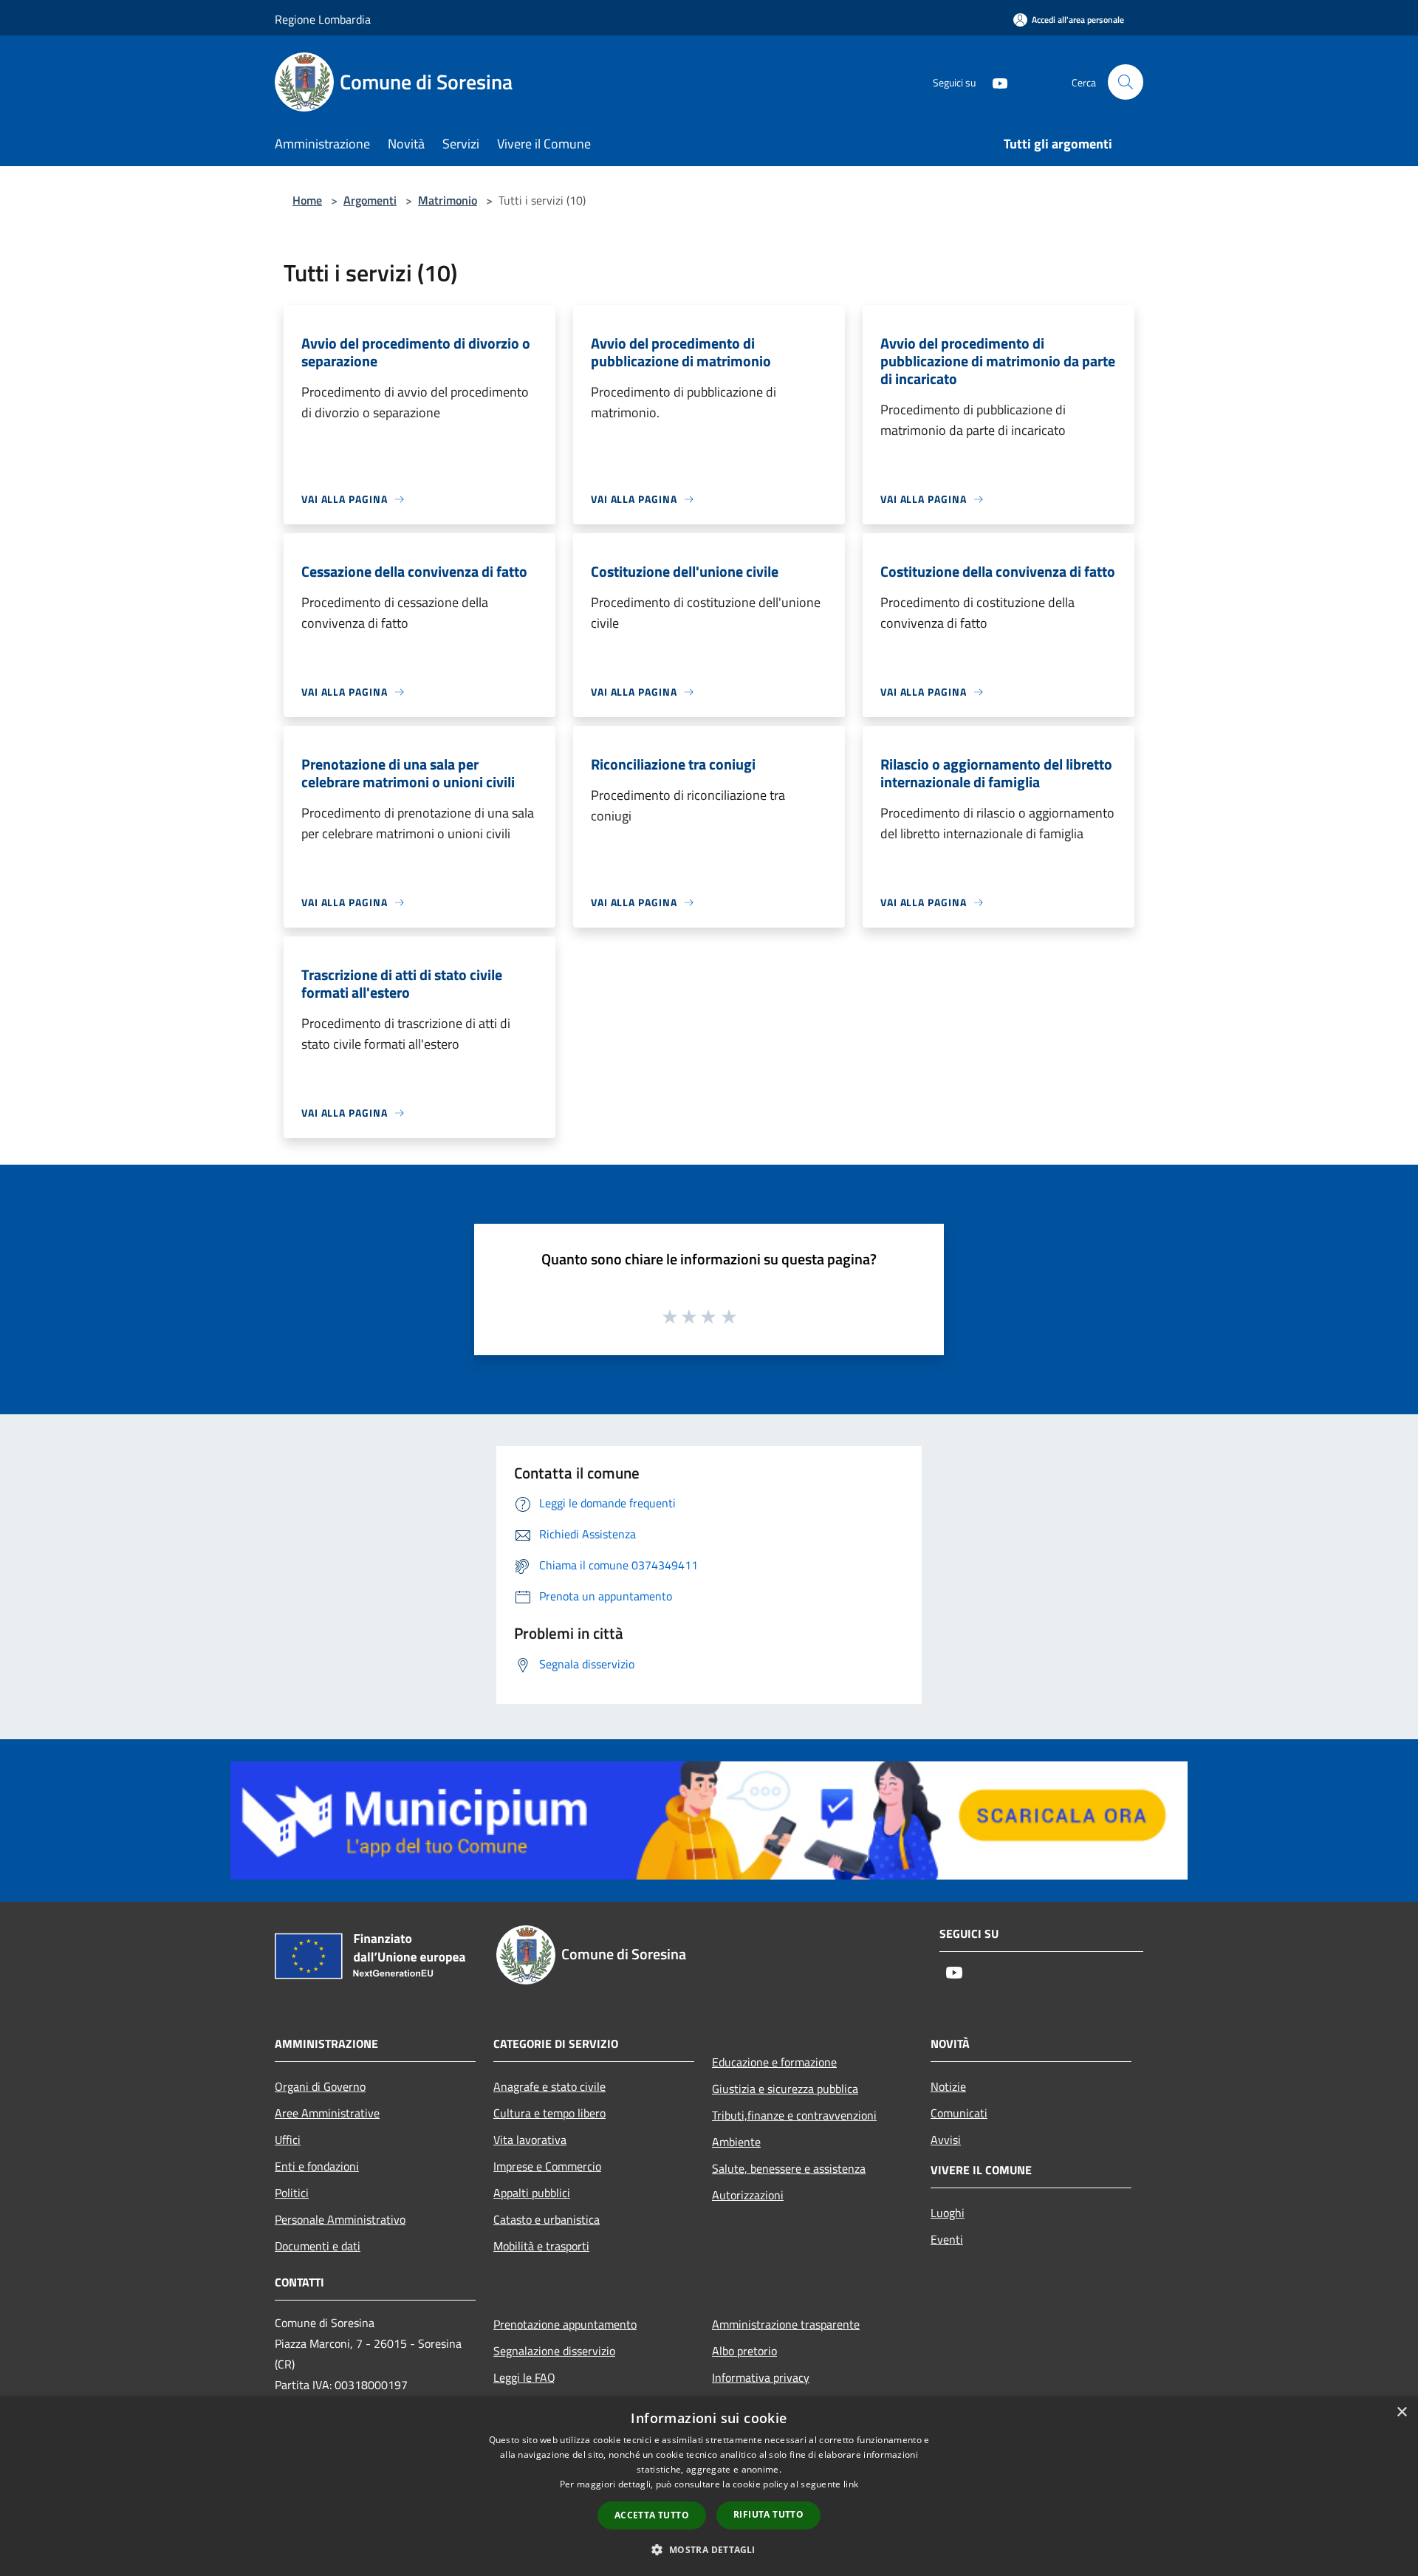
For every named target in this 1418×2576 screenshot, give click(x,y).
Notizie (948, 2086)
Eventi (947, 2239)
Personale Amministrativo (340, 2219)
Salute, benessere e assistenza (789, 2168)
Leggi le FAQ (524, 2377)
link (851, 2484)
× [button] (1401, 2412)
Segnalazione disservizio (554, 2351)
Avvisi (946, 2140)
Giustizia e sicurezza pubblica (785, 2089)
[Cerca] (1126, 82)
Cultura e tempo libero (549, 2113)
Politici (292, 2193)
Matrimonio (448, 200)
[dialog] (709, 2486)
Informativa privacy (761, 2377)
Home (307, 200)
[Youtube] (994, 82)
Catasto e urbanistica (547, 2219)
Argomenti (370, 200)
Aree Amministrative (327, 2113)
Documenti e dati (318, 2246)
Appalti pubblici (532, 2193)
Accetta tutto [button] (652, 2515)
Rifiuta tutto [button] (768, 2514)
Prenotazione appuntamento (565, 2324)
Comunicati (959, 2113)
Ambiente (736, 2142)
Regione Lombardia (323, 19)
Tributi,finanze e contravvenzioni (794, 2115)
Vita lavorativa (530, 2140)
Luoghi (948, 2213)
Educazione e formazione (774, 2062)
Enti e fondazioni (317, 2166)
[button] (709, 2549)
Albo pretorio (744, 2351)
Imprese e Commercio (547, 2166)
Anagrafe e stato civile (549, 2086)
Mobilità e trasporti (541, 2246)
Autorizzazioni (748, 2195)
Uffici (288, 2140)
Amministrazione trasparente (786, 2324)
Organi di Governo (320, 2086)
